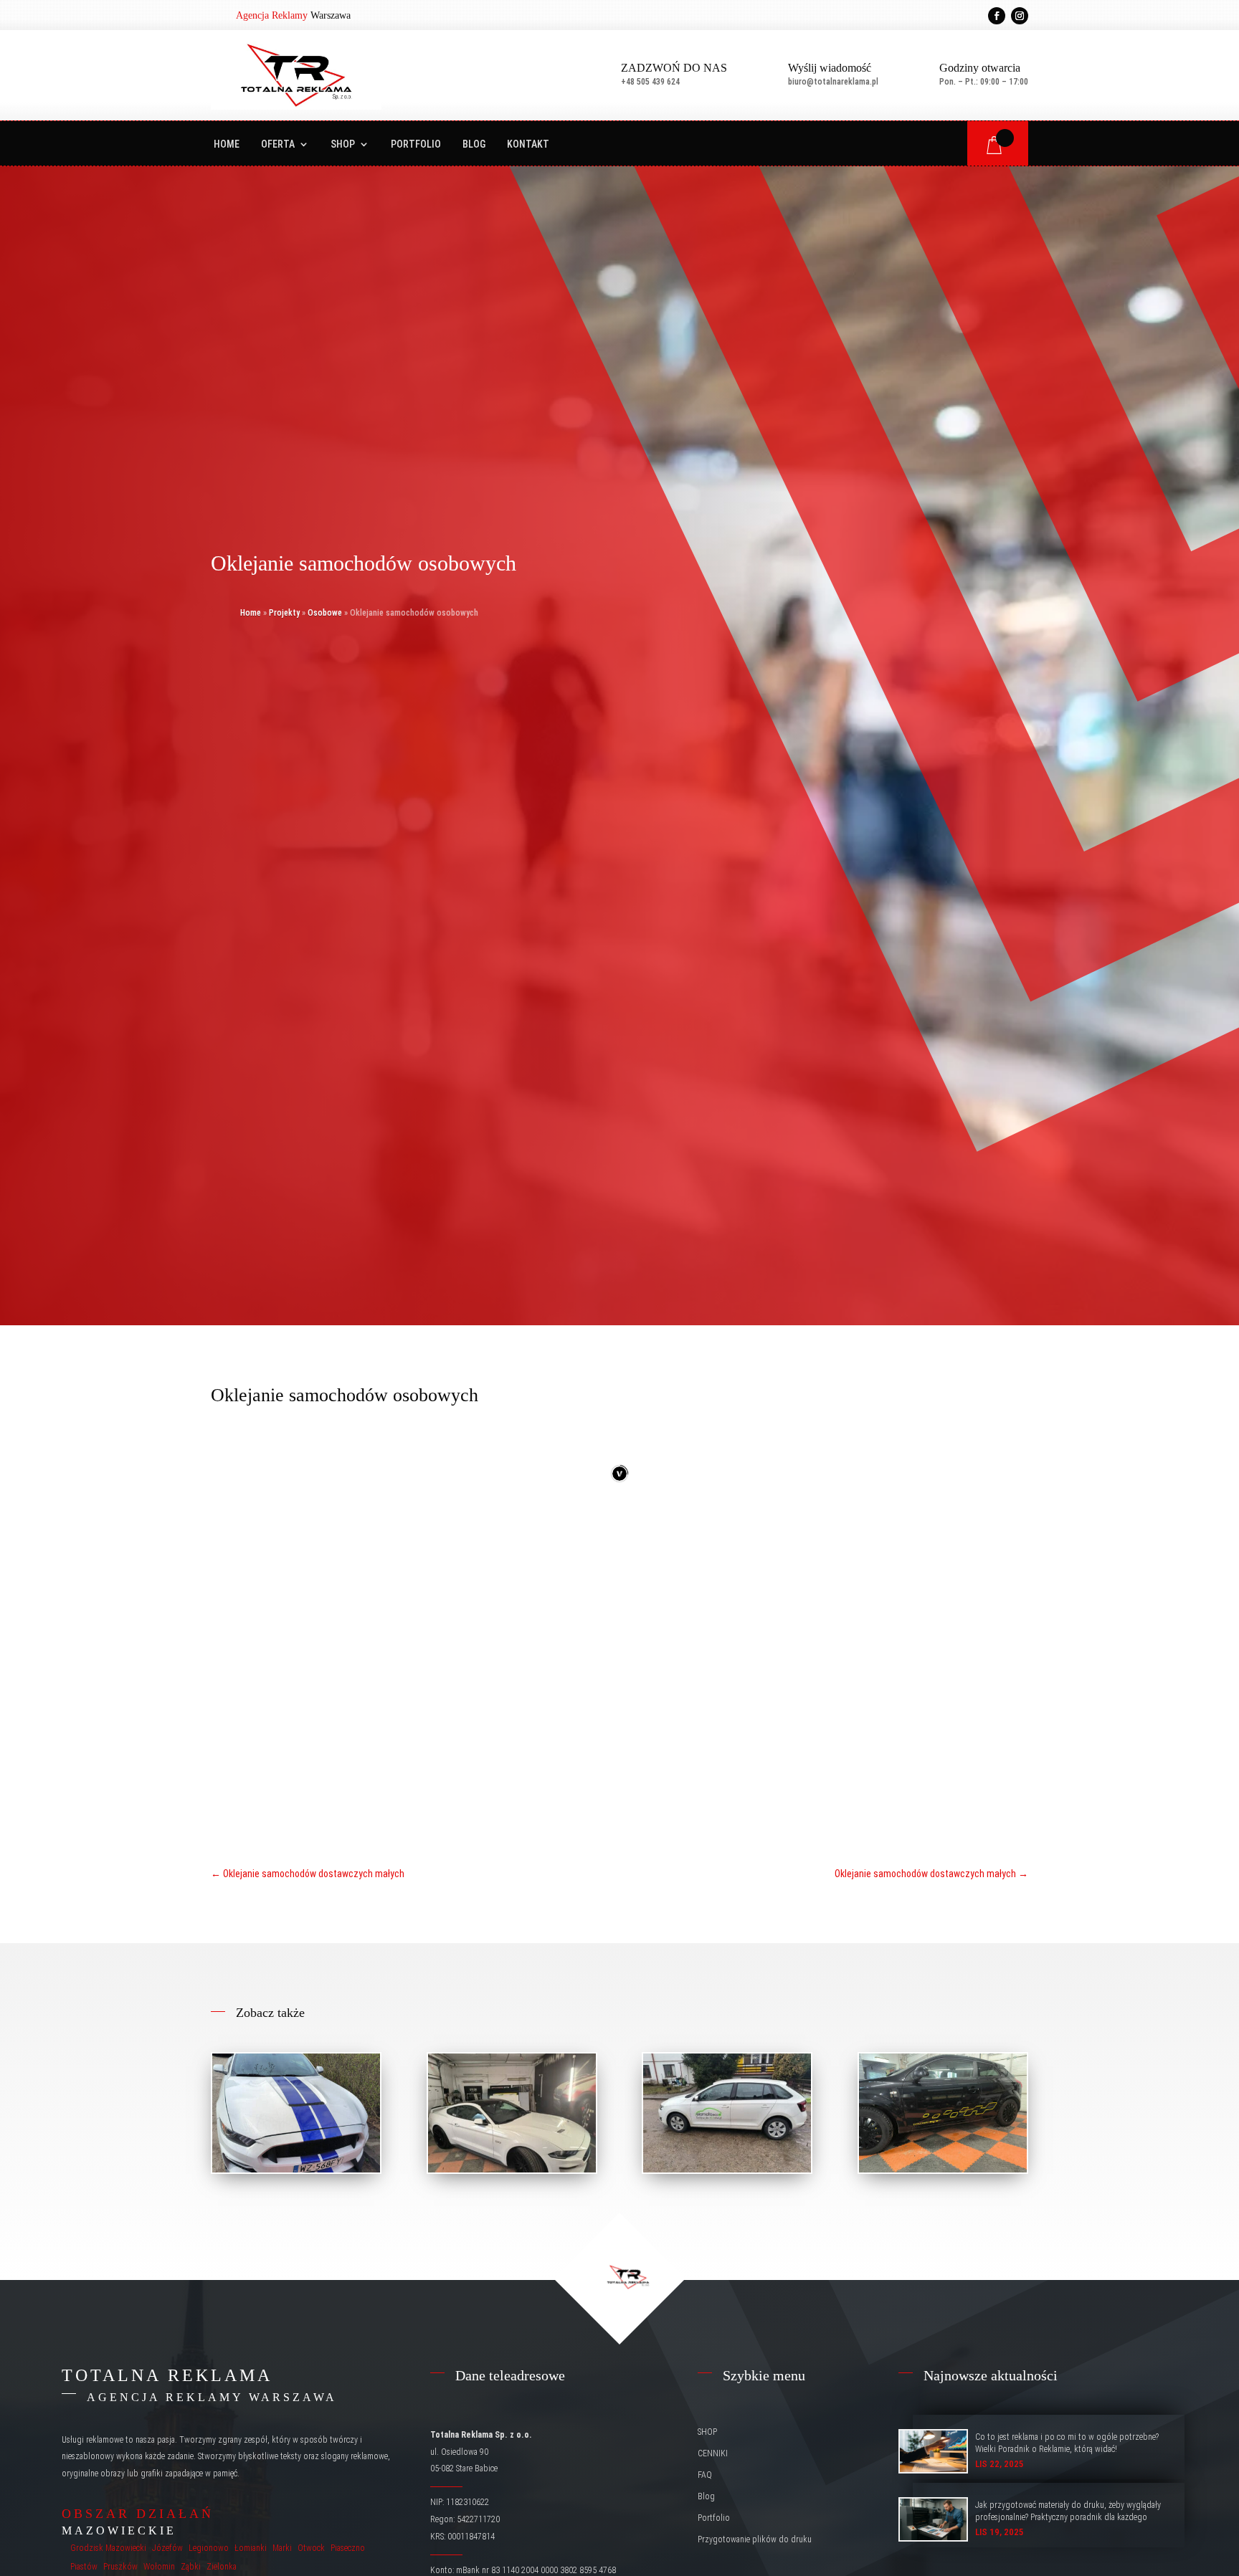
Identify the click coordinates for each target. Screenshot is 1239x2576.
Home (227, 144)
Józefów (167, 2548)
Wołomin (159, 2567)
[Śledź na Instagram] (1020, 16)
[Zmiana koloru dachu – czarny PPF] (512, 2113)
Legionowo (209, 2548)
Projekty (284, 613)
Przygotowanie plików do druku (755, 2539)
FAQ (705, 2475)
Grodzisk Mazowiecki (108, 2548)
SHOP (343, 144)
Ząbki (191, 2567)
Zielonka (222, 2567)
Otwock (311, 2548)
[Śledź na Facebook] (997, 16)
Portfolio (416, 144)
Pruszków (120, 2567)
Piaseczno (348, 2548)
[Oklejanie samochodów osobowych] (296, 2113)
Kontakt (528, 144)
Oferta (278, 144)
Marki (282, 2548)
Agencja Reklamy (272, 15)
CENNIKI (713, 2453)
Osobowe (325, 613)
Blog (474, 144)
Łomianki (251, 2548)
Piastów (84, 2567)
